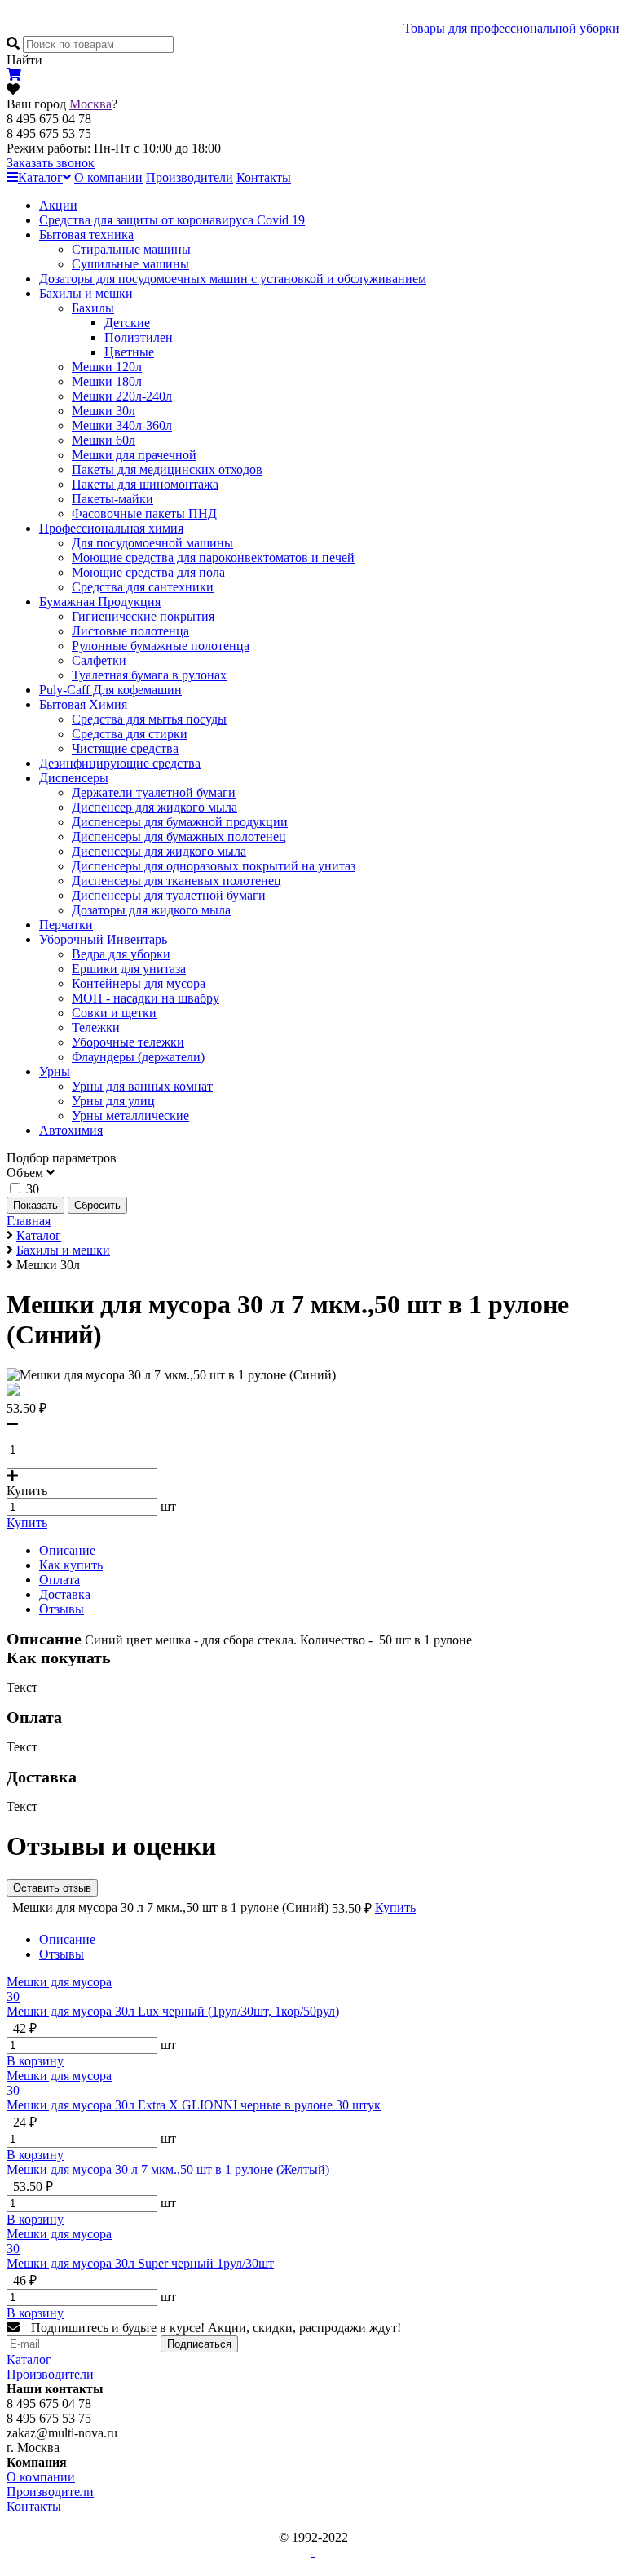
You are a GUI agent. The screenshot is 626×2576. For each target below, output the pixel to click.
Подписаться (199, 2344)
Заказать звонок (51, 163)
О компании (108, 177)
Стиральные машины (131, 249)
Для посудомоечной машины (152, 543)
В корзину (35, 2061)
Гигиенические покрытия (143, 616)
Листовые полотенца (130, 631)
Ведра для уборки (121, 954)
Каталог (40, 177)
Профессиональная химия (111, 528)
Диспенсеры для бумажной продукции (180, 822)
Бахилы (93, 308)
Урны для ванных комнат (142, 1086)
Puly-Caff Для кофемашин (110, 690)
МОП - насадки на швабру (145, 998)
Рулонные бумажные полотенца (161, 646)
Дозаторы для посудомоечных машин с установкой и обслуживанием (233, 279)
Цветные (129, 352)
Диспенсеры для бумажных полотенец (179, 837)
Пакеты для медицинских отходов (167, 469)
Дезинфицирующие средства (120, 763)
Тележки (96, 1027)
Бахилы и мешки (86, 293)
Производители (190, 177)
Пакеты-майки (112, 499)
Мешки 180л (107, 381)
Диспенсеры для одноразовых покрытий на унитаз (214, 866)
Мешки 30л (104, 411)
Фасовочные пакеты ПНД (144, 513)
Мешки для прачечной (134, 455)
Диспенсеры (74, 778)
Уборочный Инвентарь (103, 939)
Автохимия (71, 1130)
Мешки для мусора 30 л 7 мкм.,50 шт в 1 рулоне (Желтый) (168, 2169)
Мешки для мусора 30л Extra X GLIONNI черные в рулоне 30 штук (194, 2105)
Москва (90, 104)
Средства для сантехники (143, 587)
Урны (55, 1071)
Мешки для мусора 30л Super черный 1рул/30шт (140, 2263)
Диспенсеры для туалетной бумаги (169, 895)
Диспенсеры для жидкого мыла (159, 851)
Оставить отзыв (52, 1888)
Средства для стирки (130, 734)
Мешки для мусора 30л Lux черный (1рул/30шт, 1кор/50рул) (173, 2011)
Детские (127, 323)
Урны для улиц (113, 1101)
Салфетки (99, 660)
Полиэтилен (139, 337)
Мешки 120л (107, 367)
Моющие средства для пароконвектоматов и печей (213, 558)
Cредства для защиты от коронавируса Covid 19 (172, 220)
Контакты (264, 177)
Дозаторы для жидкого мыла (151, 910)
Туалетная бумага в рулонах (149, 675)
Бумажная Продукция (100, 602)
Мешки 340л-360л (122, 425)
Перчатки (66, 925)
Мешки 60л (104, 440)
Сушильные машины (130, 264)
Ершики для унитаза (129, 969)
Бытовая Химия (83, 704)
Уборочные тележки (128, 1042)
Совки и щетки (114, 1013)
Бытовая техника (86, 235)
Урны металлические (130, 1115)
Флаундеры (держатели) (138, 1057)
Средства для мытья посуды (149, 719)
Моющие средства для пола (148, 572)
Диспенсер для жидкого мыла (154, 807)
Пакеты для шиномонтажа (145, 484)
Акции (58, 205)
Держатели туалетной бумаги (154, 792)
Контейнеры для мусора (139, 983)
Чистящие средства (125, 748)
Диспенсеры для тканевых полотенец (176, 881)
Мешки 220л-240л (122, 396)
